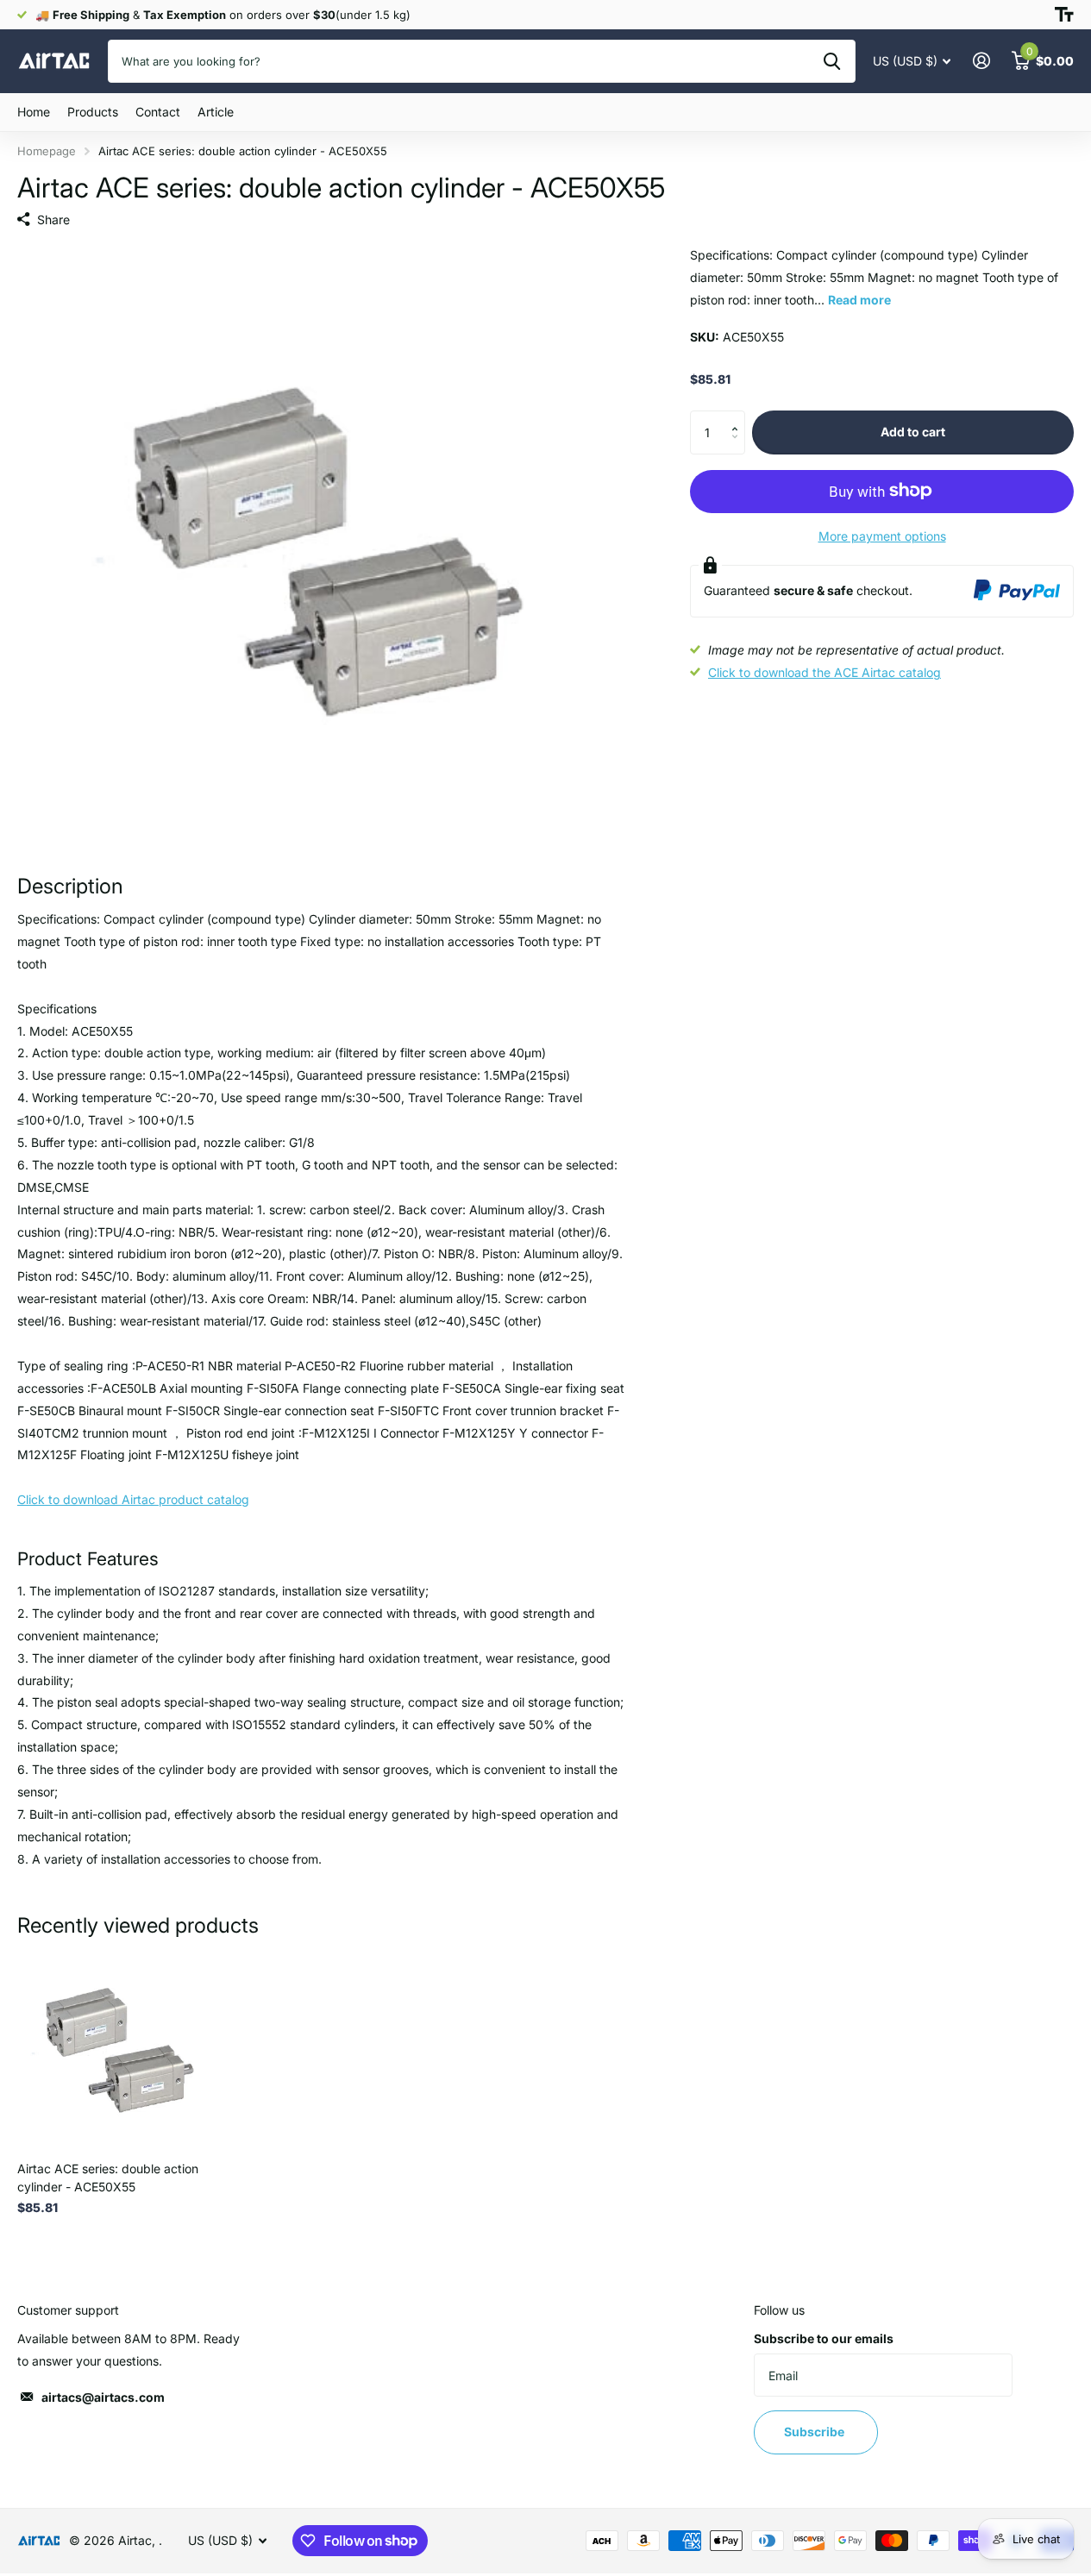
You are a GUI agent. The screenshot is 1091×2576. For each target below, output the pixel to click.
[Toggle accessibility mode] (1064, 15)
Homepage (47, 151)
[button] (739, 417)
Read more (859, 299)
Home (34, 112)
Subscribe (815, 2432)
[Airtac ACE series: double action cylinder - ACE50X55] (117, 2048)
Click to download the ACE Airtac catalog (825, 672)
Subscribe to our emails (824, 2338)
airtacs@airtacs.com (103, 2397)
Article (216, 112)
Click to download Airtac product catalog (133, 1499)
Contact (158, 112)
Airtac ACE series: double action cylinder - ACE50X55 (108, 2178)
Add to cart (913, 432)
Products (93, 112)
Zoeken (832, 61)
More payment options (882, 535)
